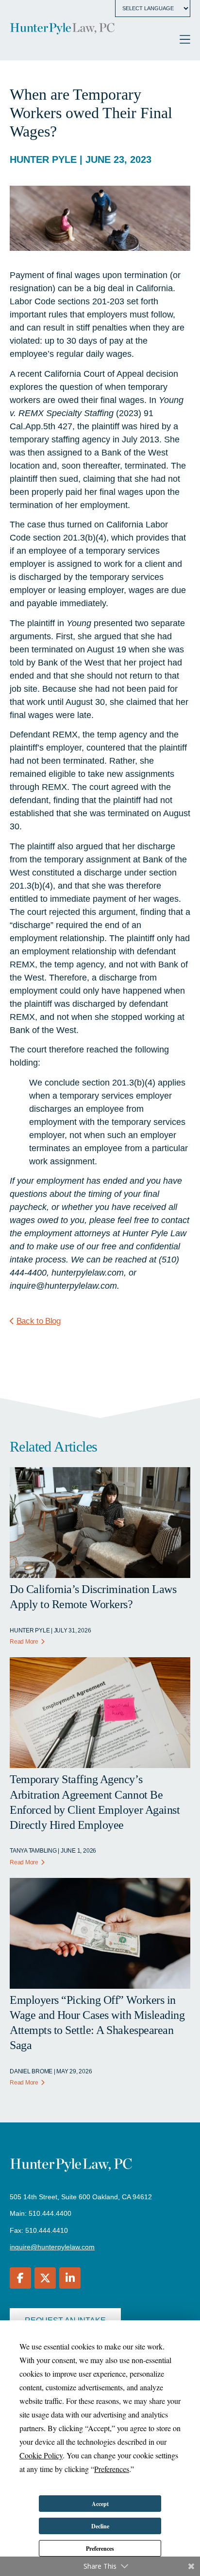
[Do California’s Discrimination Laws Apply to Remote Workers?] (100, 1575)
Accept (100, 2504)
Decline (100, 2526)
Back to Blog (39, 1321)
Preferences (100, 2549)
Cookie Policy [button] (41, 2455)
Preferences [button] (112, 2469)
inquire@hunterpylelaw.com (52, 2247)
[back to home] (62, 30)
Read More (24, 1642)
